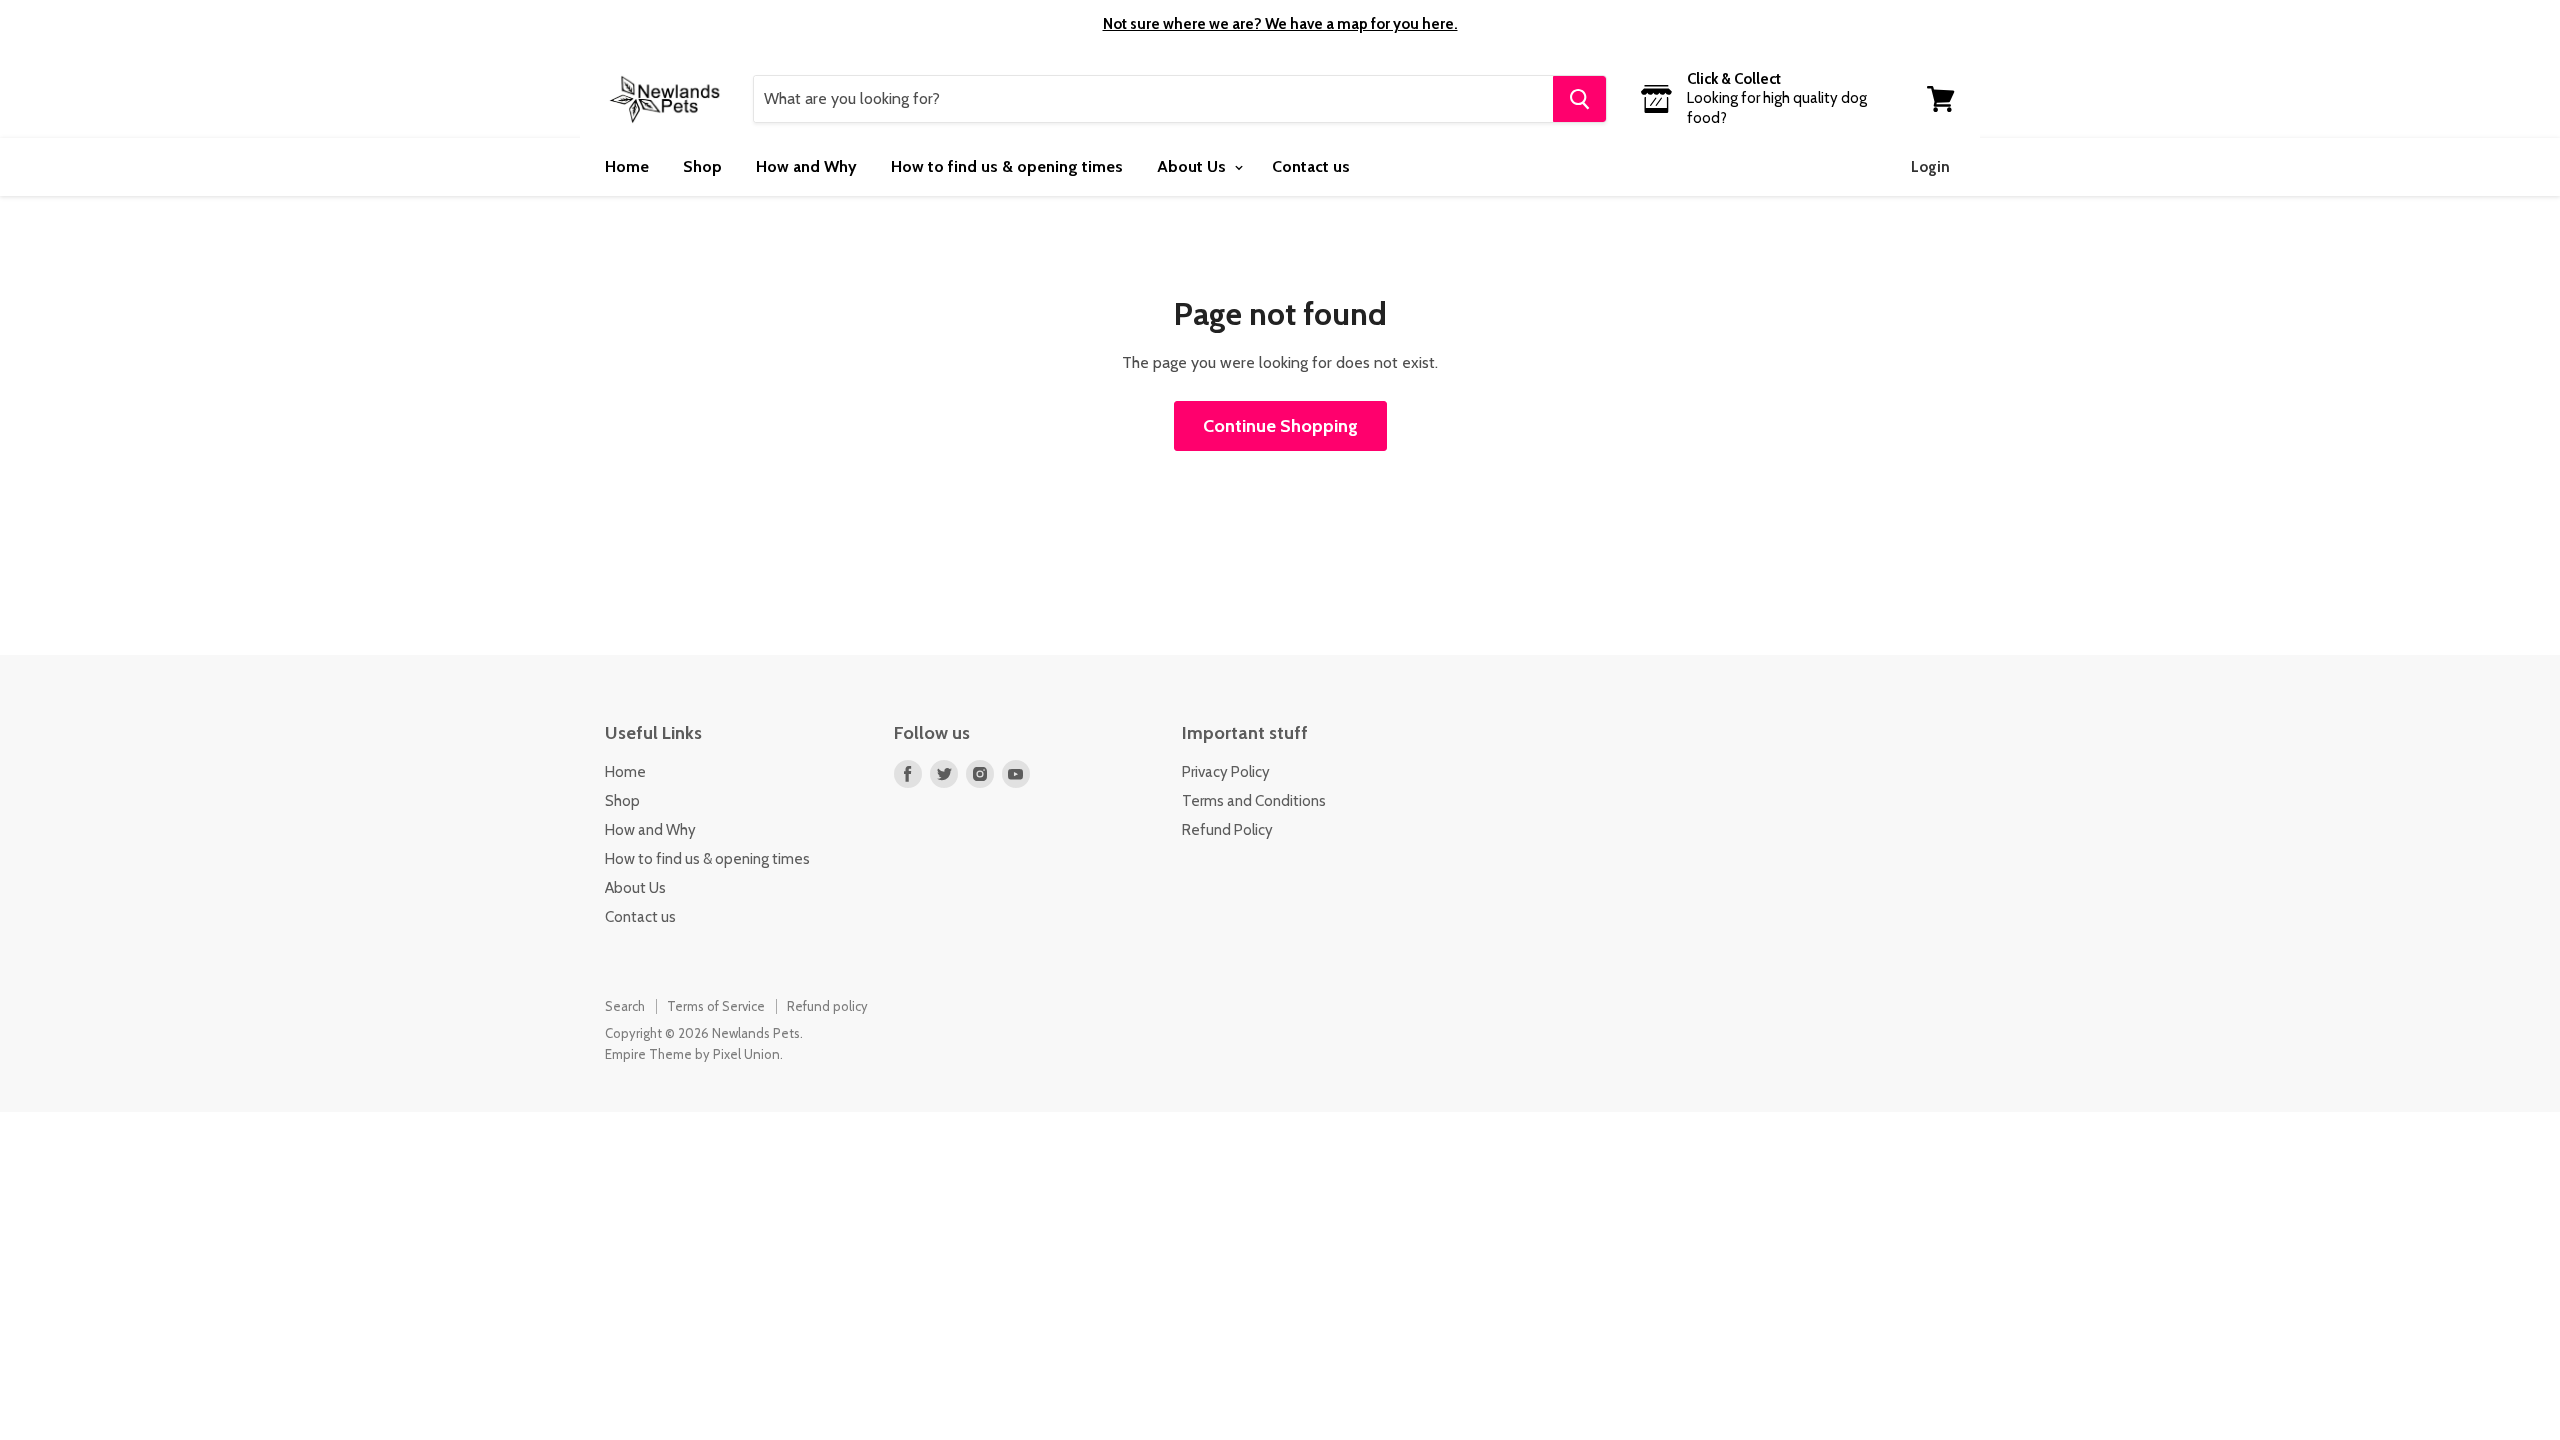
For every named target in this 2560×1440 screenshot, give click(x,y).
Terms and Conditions (1254, 801)
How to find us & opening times (1007, 166)
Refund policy (827, 1006)
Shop (702, 166)
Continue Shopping (1280, 426)
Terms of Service (716, 1006)
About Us (1193, 166)
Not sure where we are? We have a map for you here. (1280, 24)
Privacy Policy (1226, 772)
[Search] (1579, 99)
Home (627, 166)
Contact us (1311, 166)
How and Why (806, 166)
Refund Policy (1227, 830)
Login (1930, 167)
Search (625, 1006)
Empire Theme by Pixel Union (692, 1054)
